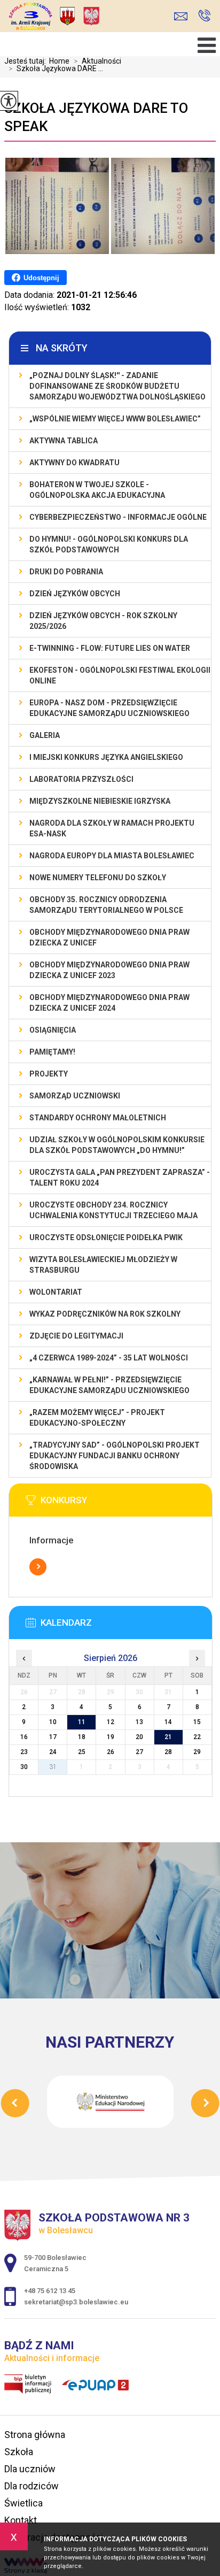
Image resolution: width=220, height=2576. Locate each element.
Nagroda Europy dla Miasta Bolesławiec (112, 856)
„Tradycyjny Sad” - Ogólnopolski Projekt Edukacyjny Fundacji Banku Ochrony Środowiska (115, 1456)
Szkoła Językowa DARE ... (56, 68)
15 (197, 1722)
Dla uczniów (30, 2469)
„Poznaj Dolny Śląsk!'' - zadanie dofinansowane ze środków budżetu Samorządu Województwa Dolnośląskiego (117, 386)
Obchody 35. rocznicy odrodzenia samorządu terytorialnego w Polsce (106, 905)
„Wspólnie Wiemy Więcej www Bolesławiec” (115, 419)
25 (82, 1752)
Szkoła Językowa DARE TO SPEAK (96, 117)
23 (24, 1752)
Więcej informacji (38, 1567)
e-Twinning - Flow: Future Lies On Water (110, 648)
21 (168, 1737)
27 (139, 1752)
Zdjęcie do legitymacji (76, 1336)
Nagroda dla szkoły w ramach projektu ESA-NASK (112, 828)
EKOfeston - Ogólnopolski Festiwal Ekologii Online (120, 675)
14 (168, 1722)
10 (53, 1722)
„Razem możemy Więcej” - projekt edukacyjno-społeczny (97, 1418)
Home (59, 61)
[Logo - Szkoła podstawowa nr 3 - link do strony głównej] (83, 17)
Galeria (45, 735)
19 (111, 1737)
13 (139, 1722)
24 (53, 1752)
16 (24, 1737)
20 (139, 1737)
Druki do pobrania (66, 572)
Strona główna (35, 2435)
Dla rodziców (32, 2486)
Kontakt (21, 2520)
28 (168, 1752)
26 (111, 1752)
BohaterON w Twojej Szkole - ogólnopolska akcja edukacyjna (97, 490)
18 (82, 1737)
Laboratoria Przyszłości (81, 779)
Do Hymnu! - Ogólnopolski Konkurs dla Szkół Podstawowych (109, 544)
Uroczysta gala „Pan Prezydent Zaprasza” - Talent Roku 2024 (120, 1178)
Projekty (49, 1074)
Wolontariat (56, 1292)
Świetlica (23, 2503)
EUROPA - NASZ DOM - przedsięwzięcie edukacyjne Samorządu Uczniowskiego (109, 708)
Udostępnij (41, 278)
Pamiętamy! (52, 1052)
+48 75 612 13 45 (204, 16)
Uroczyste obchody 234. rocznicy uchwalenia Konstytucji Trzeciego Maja (113, 1210)
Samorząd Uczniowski (75, 1096)
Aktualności (97, 61)
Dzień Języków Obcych (75, 594)
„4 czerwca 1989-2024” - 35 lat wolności (109, 1358)
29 (197, 1752)
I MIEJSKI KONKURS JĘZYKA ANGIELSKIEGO (106, 757)
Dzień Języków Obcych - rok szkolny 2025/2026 (103, 621)
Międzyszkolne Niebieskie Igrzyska (100, 801)
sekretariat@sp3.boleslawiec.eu (183, 16)
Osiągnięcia (53, 1030)
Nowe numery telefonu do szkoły (98, 878)
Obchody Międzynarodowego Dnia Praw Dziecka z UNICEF (109, 937)
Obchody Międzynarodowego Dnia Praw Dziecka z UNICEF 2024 (109, 1003)
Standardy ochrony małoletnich (98, 1118)
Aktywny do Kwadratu (74, 463)
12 (111, 1722)
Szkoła (19, 2452)
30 (24, 1767)
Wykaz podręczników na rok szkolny (105, 1314)
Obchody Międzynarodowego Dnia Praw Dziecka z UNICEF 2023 (109, 970)
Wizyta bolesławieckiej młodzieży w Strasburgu (103, 1265)
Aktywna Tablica (64, 441)
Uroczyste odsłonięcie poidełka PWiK (106, 1237)
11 (82, 1722)
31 (53, 1767)
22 (197, 1737)
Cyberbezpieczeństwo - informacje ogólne (118, 517)
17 (53, 1737)
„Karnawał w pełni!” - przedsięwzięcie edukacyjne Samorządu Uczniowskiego (109, 1385)
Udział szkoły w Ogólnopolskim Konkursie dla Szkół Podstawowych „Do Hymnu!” (117, 1145)
